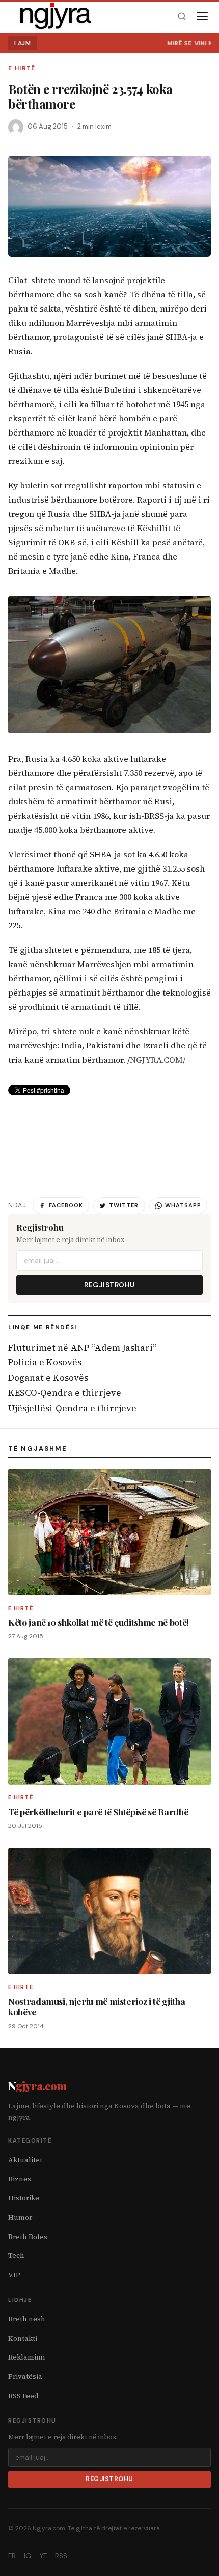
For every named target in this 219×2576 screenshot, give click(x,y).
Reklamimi (26, 2357)
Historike (24, 2198)
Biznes (20, 2179)
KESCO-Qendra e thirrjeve (65, 1393)
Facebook (66, 1205)
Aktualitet (25, 2160)
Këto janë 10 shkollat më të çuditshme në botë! (99, 1622)
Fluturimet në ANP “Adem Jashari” (82, 1348)
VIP (14, 2275)
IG (28, 2556)
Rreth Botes (28, 2237)
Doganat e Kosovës (48, 1378)
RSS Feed (23, 2396)
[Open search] (182, 17)
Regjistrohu (109, 1285)
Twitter (124, 1205)
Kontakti (23, 2338)
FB (12, 2556)
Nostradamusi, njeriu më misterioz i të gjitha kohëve (97, 2006)
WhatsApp (183, 1205)
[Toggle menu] (202, 16)
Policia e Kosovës (45, 1362)
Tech (16, 2256)
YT (43, 2556)
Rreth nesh (27, 2319)
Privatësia (25, 2377)
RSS (61, 2556)
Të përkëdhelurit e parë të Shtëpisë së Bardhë (98, 1811)
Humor (20, 2217)
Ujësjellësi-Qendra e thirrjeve (72, 1408)
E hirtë (22, 68)
